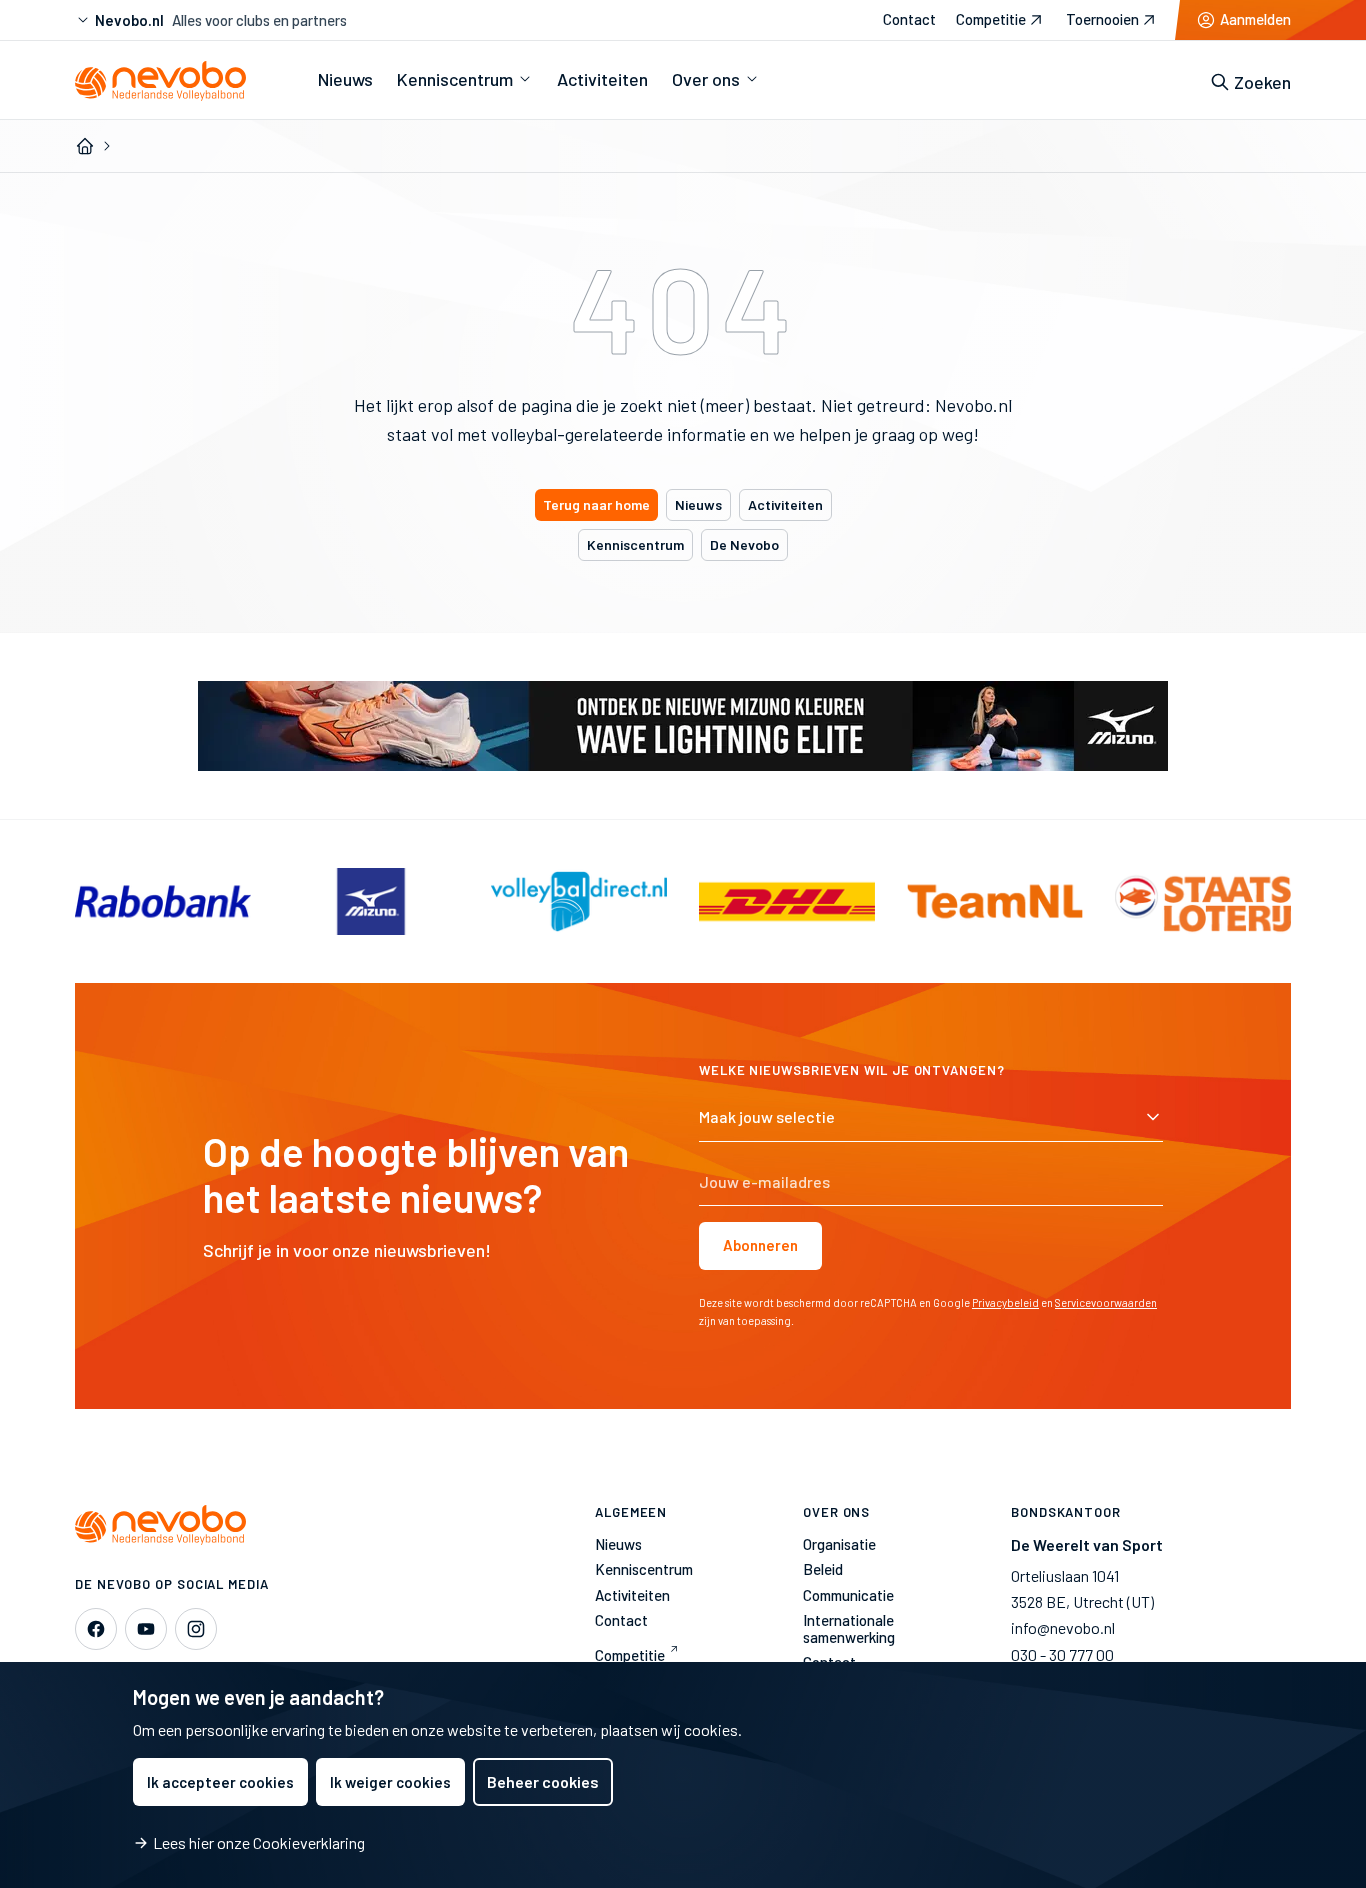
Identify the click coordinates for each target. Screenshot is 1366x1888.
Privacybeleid (1005, 1302)
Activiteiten (785, 504)
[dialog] (683, 1775)
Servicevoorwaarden (1106, 1302)
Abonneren (760, 1245)
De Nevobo (744, 544)
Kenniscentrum (635, 544)
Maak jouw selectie (767, 1116)
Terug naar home (596, 504)
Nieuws (698, 504)
